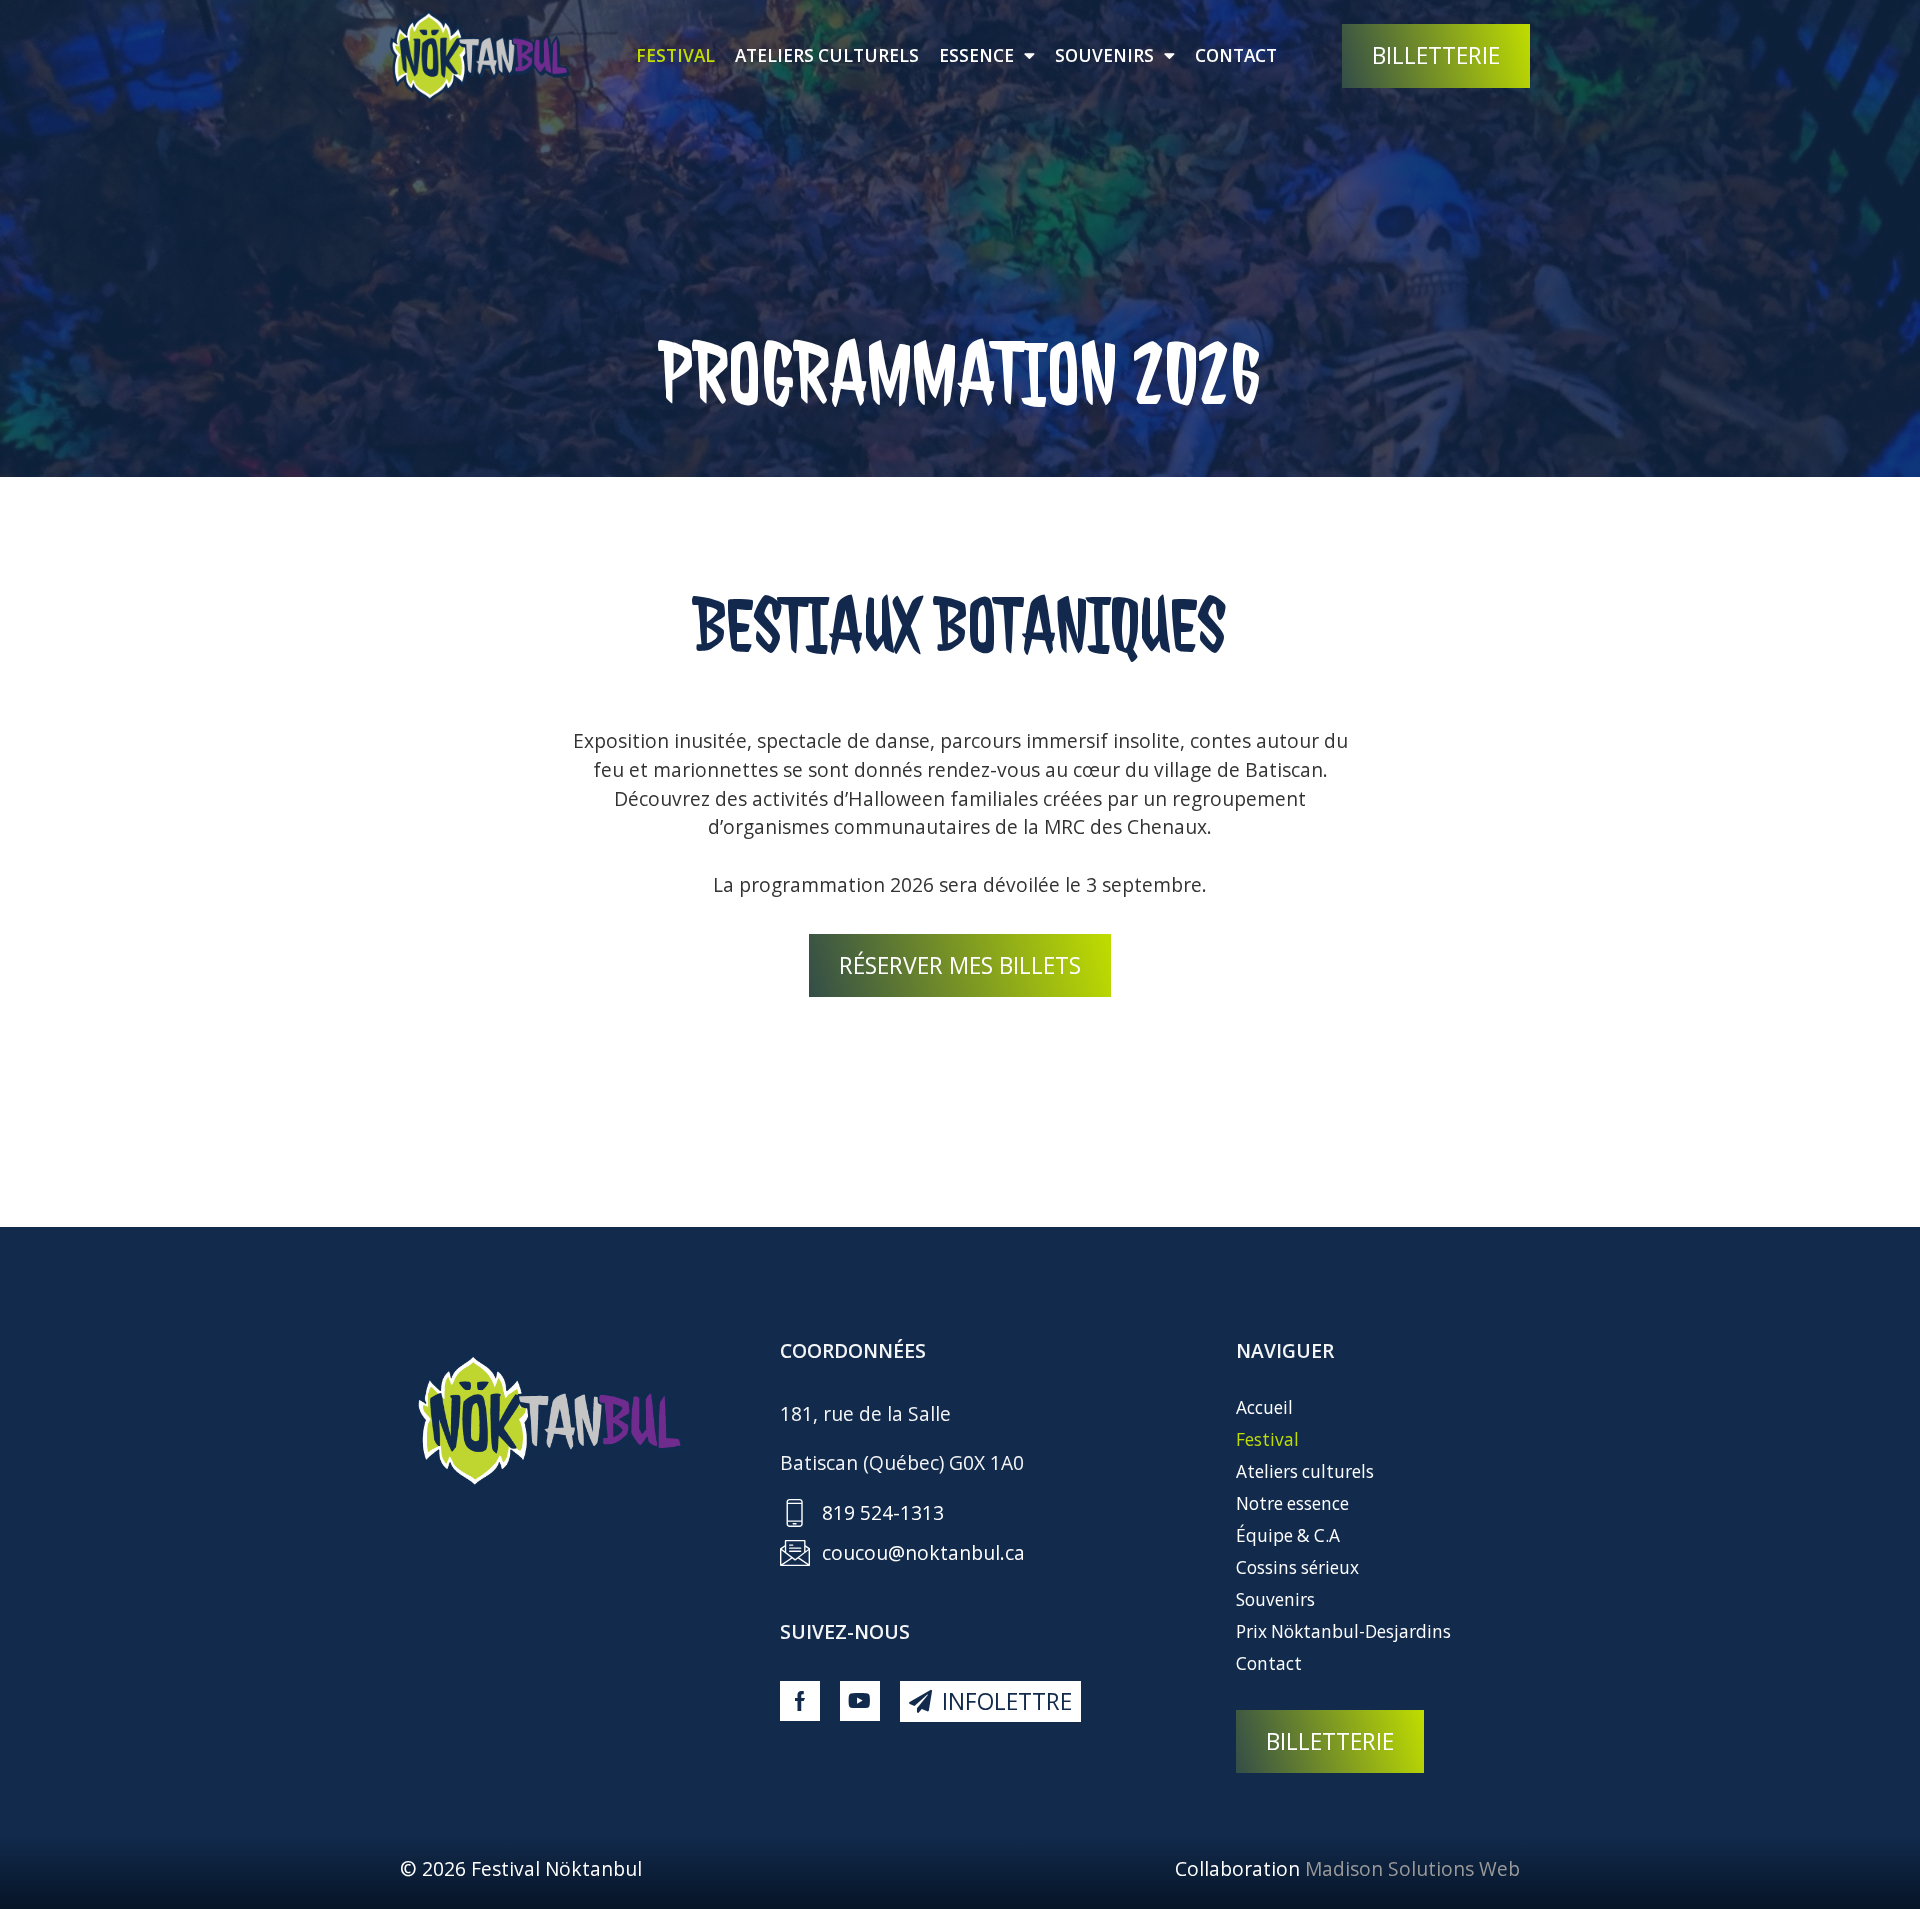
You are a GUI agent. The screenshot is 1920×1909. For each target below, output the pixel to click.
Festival (675, 55)
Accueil (1264, 1407)
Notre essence (1292, 1503)
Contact (1236, 55)
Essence (976, 55)
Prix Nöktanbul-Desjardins (1343, 1631)
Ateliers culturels (827, 55)
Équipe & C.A (1288, 1535)
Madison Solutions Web (1412, 1868)
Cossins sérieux (1297, 1567)
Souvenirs (1104, 55)
